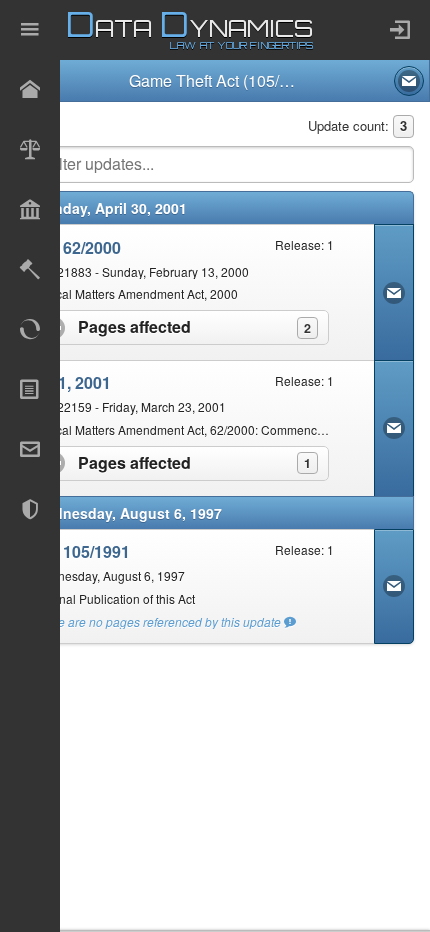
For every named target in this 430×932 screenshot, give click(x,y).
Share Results (409, 81)
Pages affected (201, 326)
